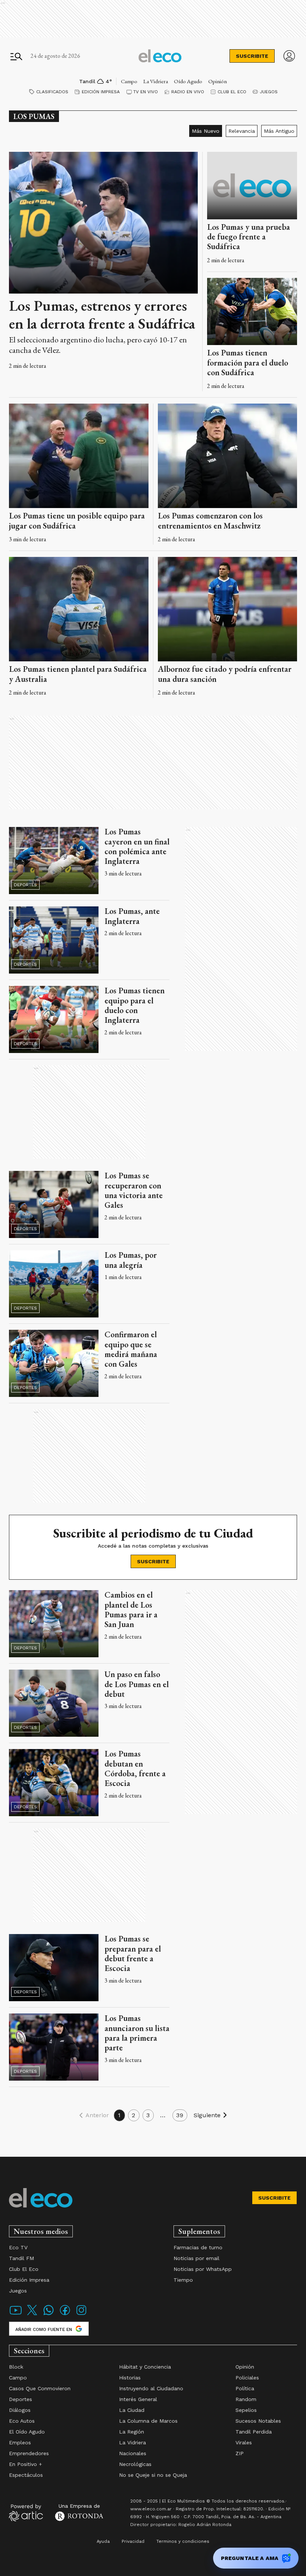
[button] (93, 2115)
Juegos (269, 92)
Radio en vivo (188, 92)
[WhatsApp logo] (49, 2315)
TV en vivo (146, 92)
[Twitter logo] (32, 2315)
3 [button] (148, 2115)
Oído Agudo (188, 81)
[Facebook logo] (65, 2315)
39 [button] (180, 2115)
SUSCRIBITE (252, 56)
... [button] (163, 2115)
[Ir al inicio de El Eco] (160, 56)
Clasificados (52, 92)
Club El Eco (232, 92)
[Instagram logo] (81, 2315)
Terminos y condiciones (183, 2541)
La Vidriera (156, 81)
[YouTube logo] (16, 2315)
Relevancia (242, 131)
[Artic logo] (26, 2512)
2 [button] (134, 2115)
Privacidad (133, 2541)
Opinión (218, 81)
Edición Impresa (101, 92)
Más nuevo (206, 131)
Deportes (25, 885)
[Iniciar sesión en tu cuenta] (289, 56)
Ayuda (103, 2541)
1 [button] (119, 2115)
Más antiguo (279, 131)
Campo (129, 81)
